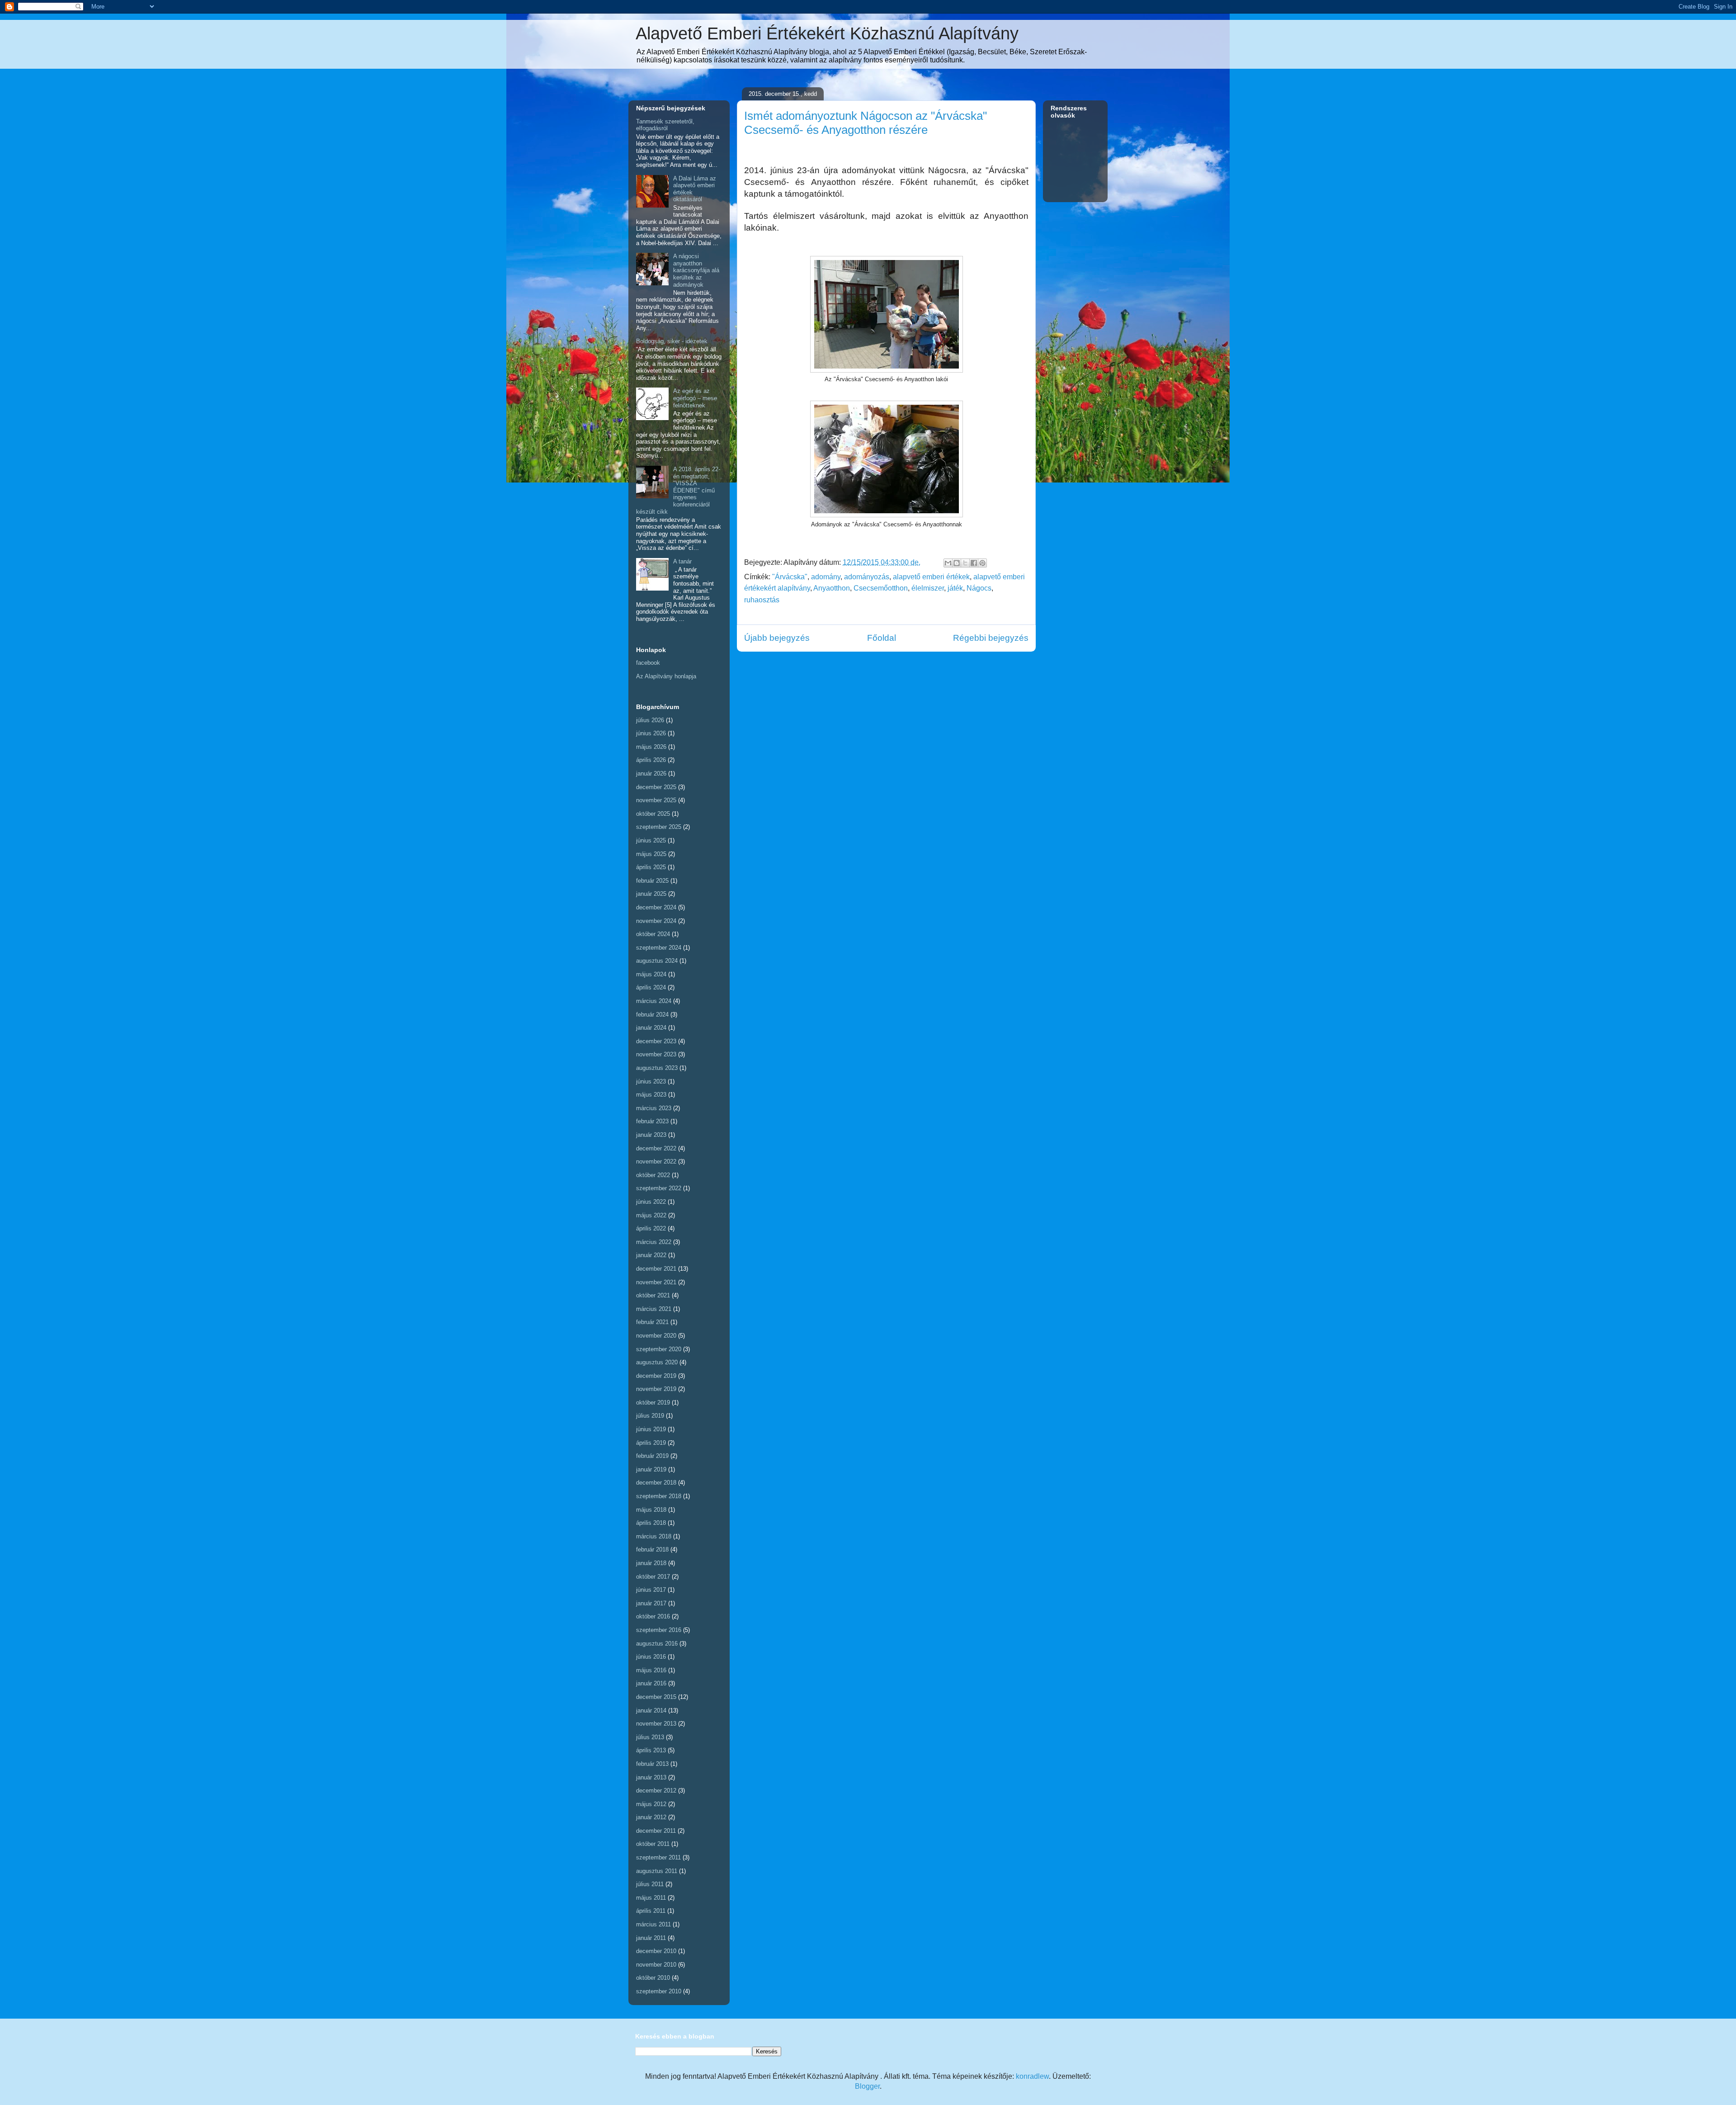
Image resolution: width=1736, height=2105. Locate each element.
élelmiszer (928, 588)
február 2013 (652, 1764)
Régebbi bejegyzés (991, 638)
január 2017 (651, 1603)
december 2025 (656, 787)
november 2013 (656, 1724)
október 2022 (653, 1175)
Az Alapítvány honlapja (666, 676)
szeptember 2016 (659, 1630)
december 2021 (656, 1269)
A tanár (682, 561)
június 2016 (651, 1657)
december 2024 (656, 907)
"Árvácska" (790, 577)
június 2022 (651, 1202)
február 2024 (652, 1015)
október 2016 (653, 1616)
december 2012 (656, 1790)
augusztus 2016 (657, 1644)
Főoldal (882, 638)
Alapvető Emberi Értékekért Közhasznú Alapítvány (827, 33)
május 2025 (651, 854)
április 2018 (651, 1523)
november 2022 (656, 1161)
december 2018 (656, 1483)
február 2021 (652, 1322)
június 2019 (651, 1429)
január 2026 (651, 773)
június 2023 (651, 1081)
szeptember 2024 (659, 948)
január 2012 (651, 1817)
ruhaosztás (762, 600)
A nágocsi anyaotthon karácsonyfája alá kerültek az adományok (696, 270)
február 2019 (652, 1456)
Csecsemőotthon (881, 588)
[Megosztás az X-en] (965, 563)
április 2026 (651, 760)
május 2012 (651, 1804)
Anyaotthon (832, 588)
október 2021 (653, 1295)
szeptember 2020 (659, 1349)
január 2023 (651, 1135)
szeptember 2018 (659, 1496)
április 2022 (651, 1228)
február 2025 (652, 881)
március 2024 (654, 1001)
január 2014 (651, 1710)
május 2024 (651, 974)
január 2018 (651, 1563)
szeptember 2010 (659, 1991)
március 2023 (654, 1108)
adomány (826, 577)
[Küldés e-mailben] (948, 563)
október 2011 (653, 1844)
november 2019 (656, 1389)
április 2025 (651, 867)
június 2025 (651, 840)
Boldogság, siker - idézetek (672, 341)
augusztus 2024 (657, 961)
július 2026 (650, 720)
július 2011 (650, 1884)
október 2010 (653, 1978)
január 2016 (651, 1683)
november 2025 (656, 800)
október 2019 (653, 1403)
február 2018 (652, 1549)
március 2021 (654, 1309)
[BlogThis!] (957, 563)
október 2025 (653, 814)
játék (955, 588)
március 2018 (654, 1536)
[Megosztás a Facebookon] (974, 563)
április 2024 (651, 987)
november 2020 (656, 1336)
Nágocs (979, 588)
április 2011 (651, 1911)
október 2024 (653, 934)
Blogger (867, 2086)
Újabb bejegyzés (777, 638)
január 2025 (651, 894)
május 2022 (651, 1215)
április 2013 (651, 1750)
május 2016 (651, 1670)
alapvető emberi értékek (931, 577)
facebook (648, 663)
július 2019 (650, 1416)
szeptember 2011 (658, 1857)
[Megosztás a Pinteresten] (982, 563)
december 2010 (656, 1951)
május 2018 (651, 1510)
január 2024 (651, 1028)
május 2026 (651, 747)
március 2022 (654, 1242)
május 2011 (651, 1898)
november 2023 (656, 1054)
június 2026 (651, 733)
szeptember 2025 (659, 827)
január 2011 (651, 1938)
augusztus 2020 (657, 1362)
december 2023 (656, 1041)
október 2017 (653, 1577)
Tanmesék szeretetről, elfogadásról (665, 125)
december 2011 (656, 1831)
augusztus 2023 (657, 1068)
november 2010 (656, 1965)
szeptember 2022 (659, 1188)
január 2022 (651, 1255)
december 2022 (656, 1148)
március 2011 (653, 1924)
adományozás (867, 577)
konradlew (1032, 2076)
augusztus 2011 (657, 1871)
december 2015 (656, 1697)
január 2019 (651, 1469)
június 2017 (651, 1590)
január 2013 (651, 1777)
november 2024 (656, 921)
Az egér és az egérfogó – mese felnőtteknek (695, 398)
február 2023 (652, 1121)
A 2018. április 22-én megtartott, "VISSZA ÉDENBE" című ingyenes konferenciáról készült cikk (678, 490)
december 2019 (656, 1376)
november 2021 (656, 1282)
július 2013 (650, 1737)
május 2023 (651, 1095)
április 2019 (651, 1443)
